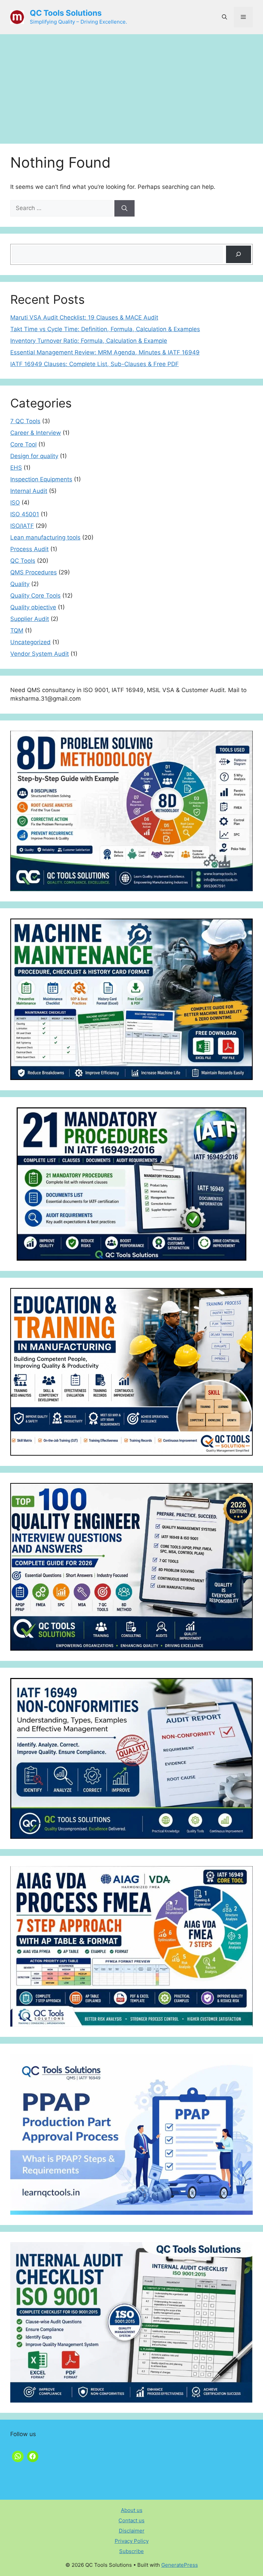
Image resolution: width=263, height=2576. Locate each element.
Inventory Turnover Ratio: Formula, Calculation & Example (89, 341)
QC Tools (23, 561)
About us (132, 2510)
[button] (224, 17)
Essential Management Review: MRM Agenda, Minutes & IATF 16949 (105, 352)
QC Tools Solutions (66, 13)
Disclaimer (132, 2531)
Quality (20, 584)
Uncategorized (30, 642)
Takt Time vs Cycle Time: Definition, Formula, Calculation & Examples (105, 329)
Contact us (131, 2520)
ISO (15, 503)
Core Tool (23, 444)
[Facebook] (33, 2456)
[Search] (124, 208)
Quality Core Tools (35, 596)
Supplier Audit (30, 619)
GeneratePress (180, 2565)
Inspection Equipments (41, 479)
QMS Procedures (34, 572)
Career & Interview (36, 433)
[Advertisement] (131, 86)
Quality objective (33, 607)
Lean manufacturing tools (45, 537)
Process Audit (29, 549)
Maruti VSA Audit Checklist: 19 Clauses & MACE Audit (84, 317)
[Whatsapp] (18, 2456)
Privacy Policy (132, 2541)
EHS (16, 468)
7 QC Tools (25, 421)
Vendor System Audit (40, 654)
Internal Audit (29, 491)
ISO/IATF (22, 526)
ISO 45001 (25, 514)
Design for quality (34, 456)
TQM (17, 630)
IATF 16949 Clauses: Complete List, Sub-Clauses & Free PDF (95, 364)
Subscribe (131, 2551)
